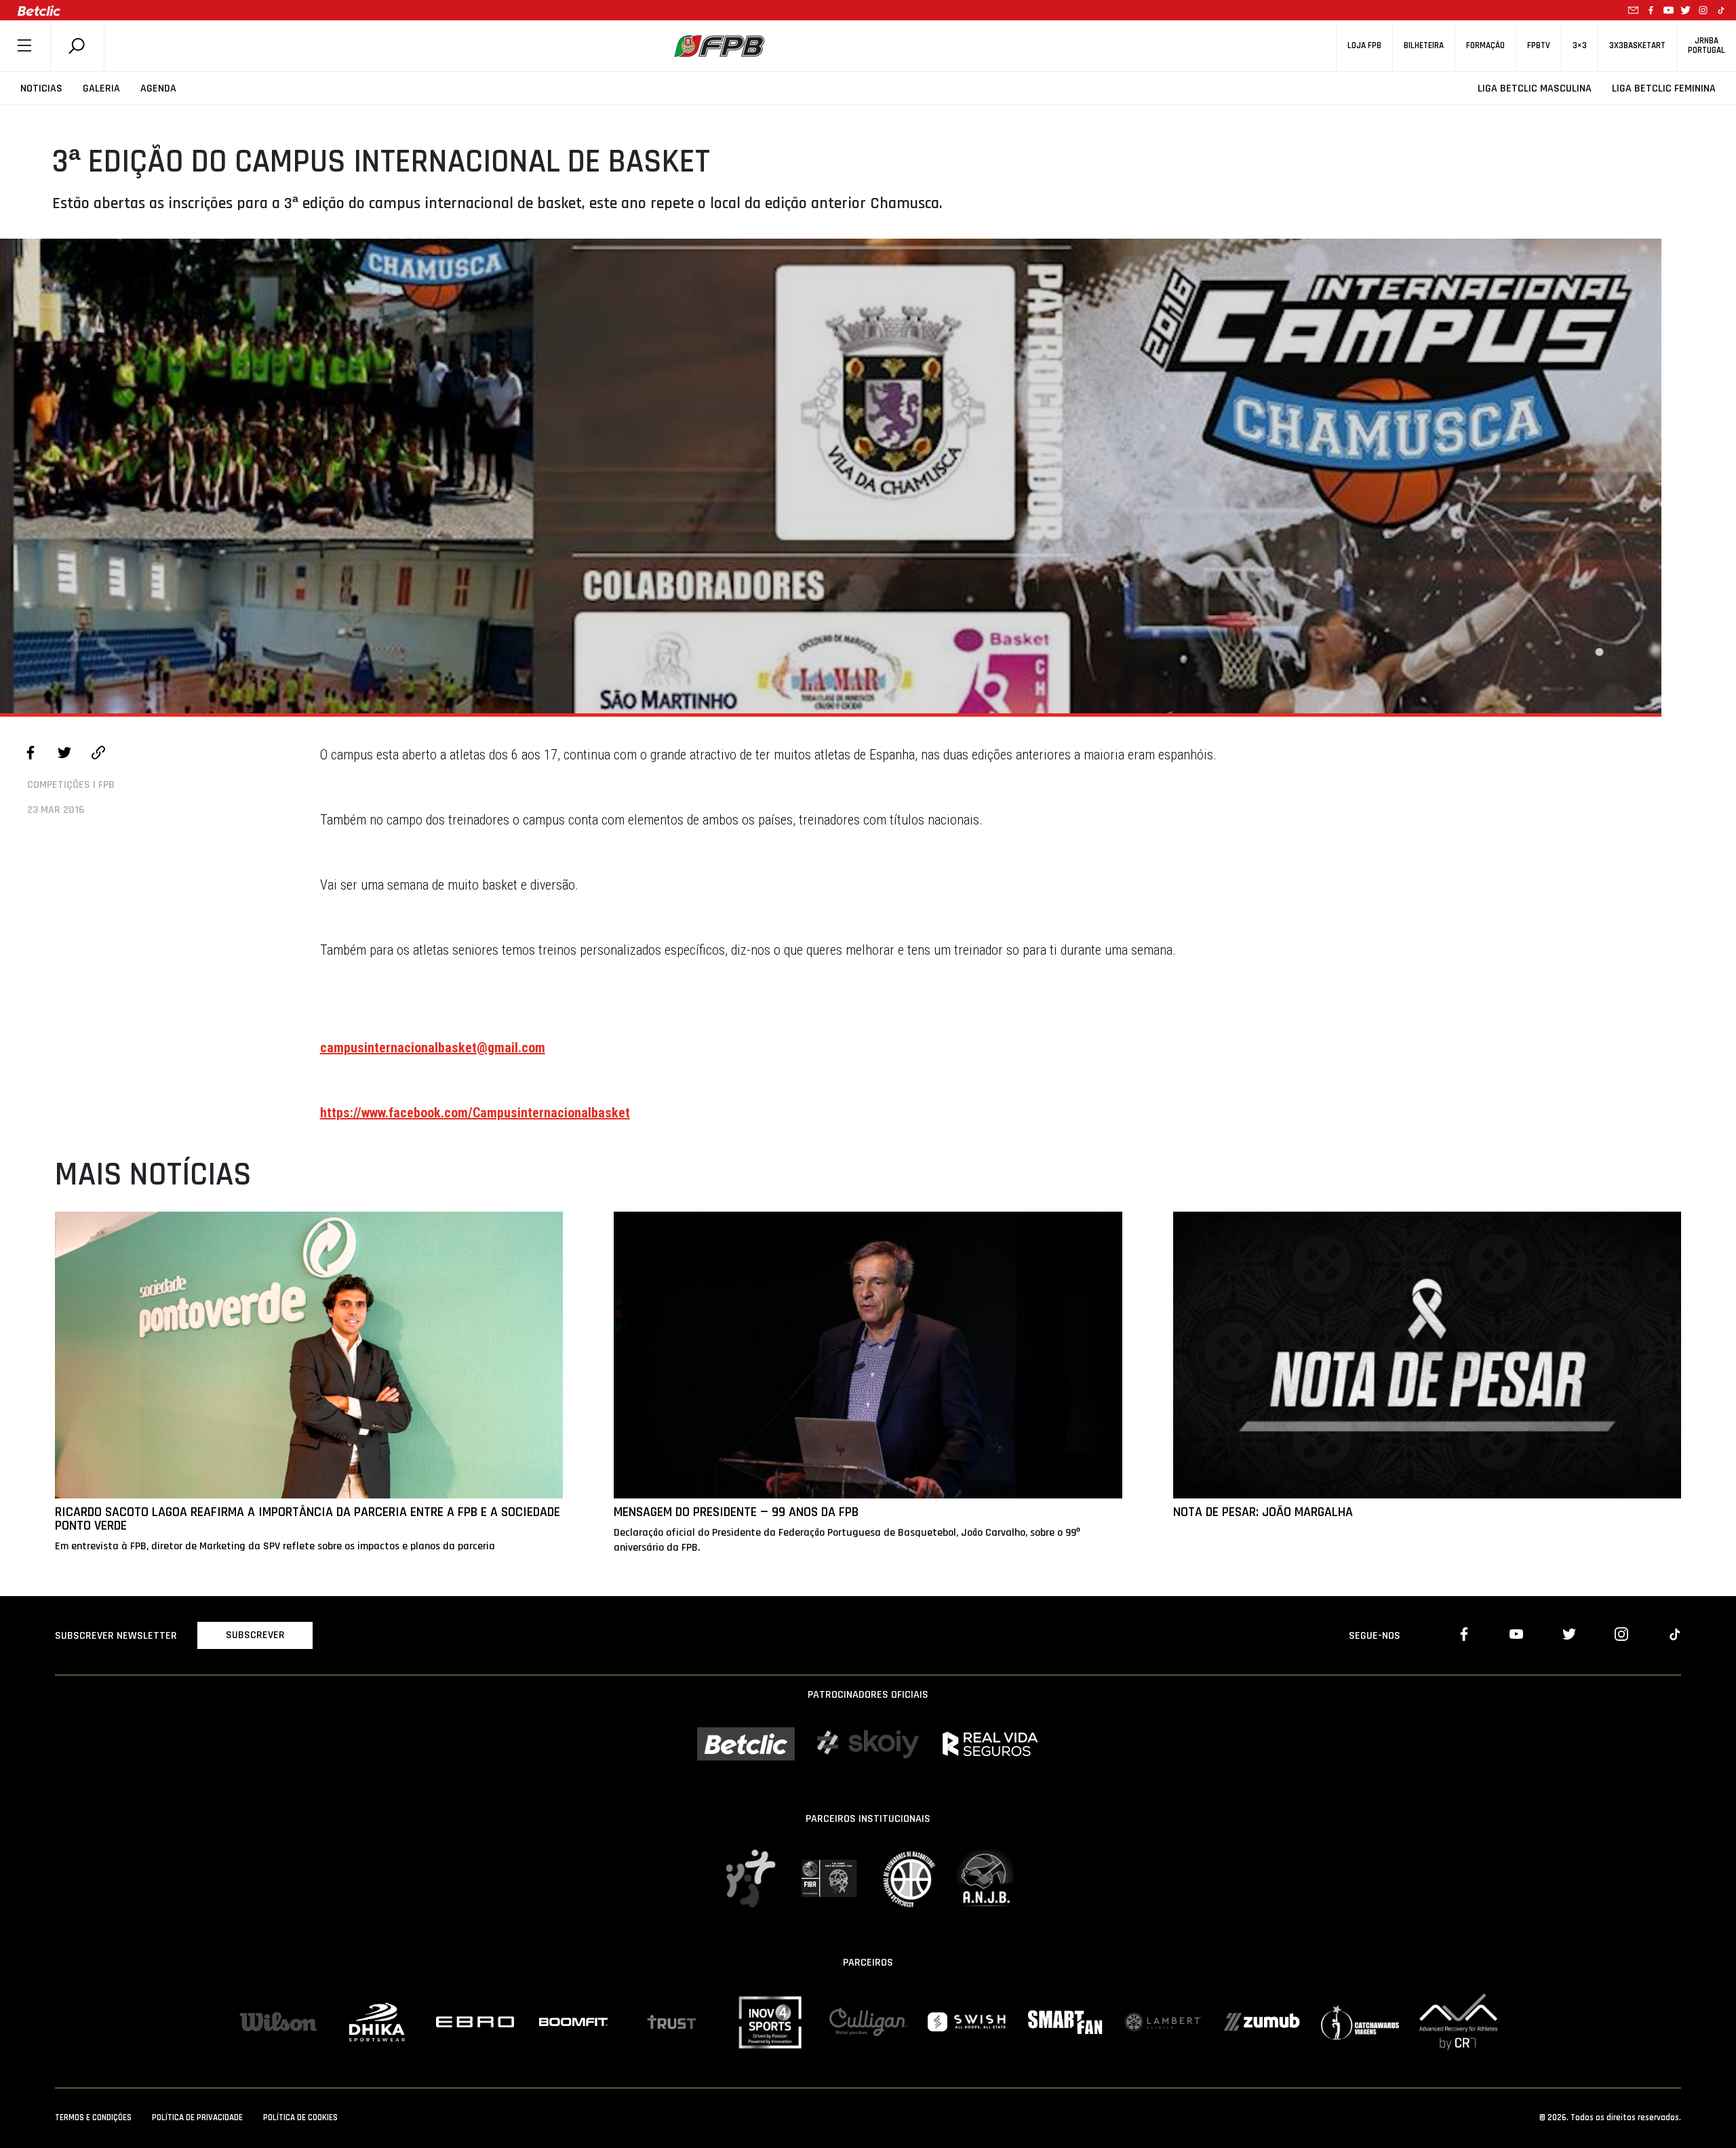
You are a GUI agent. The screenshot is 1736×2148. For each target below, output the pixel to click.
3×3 (1580, 46)
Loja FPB (1364, 46)
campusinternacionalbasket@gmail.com (433, 1048)
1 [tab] (1599, 652)
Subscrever (255, 1635)
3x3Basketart (1637, 46)
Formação (1485, 46)
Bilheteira (1424, 46)
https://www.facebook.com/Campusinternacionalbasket (475, 1113)
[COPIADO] (98, 755)
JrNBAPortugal (1707, 45)
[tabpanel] (831, 476)
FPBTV (1539, 46)
